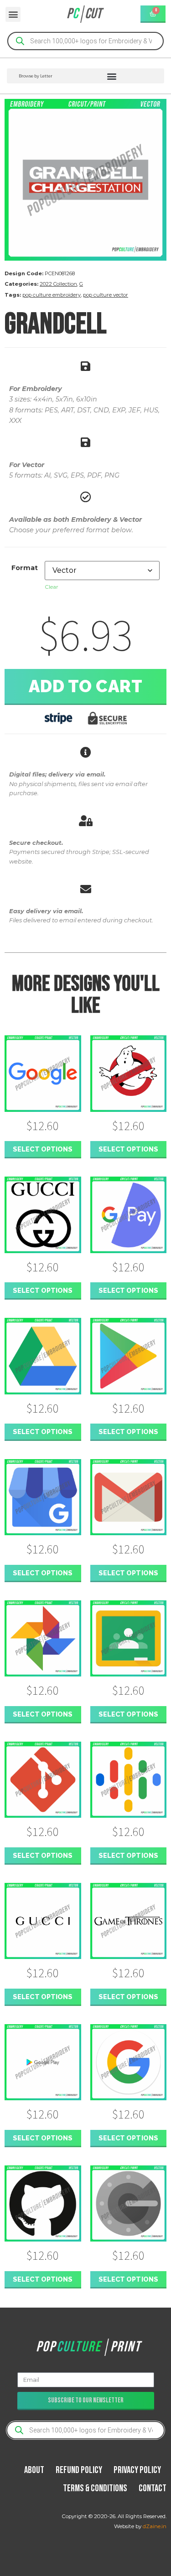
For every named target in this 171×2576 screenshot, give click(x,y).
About (34, 2470)
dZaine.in (155, 2526)
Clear (52, 587)
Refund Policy (79, 2470)
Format (25, 568)
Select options (43, 1149)
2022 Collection (58, 284)
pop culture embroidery (52, 295)
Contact (153, 2488)
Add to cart (86, 686)
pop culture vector (106, 295)
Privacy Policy (137, 2470)
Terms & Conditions (95, 2488)
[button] (13, 14)
